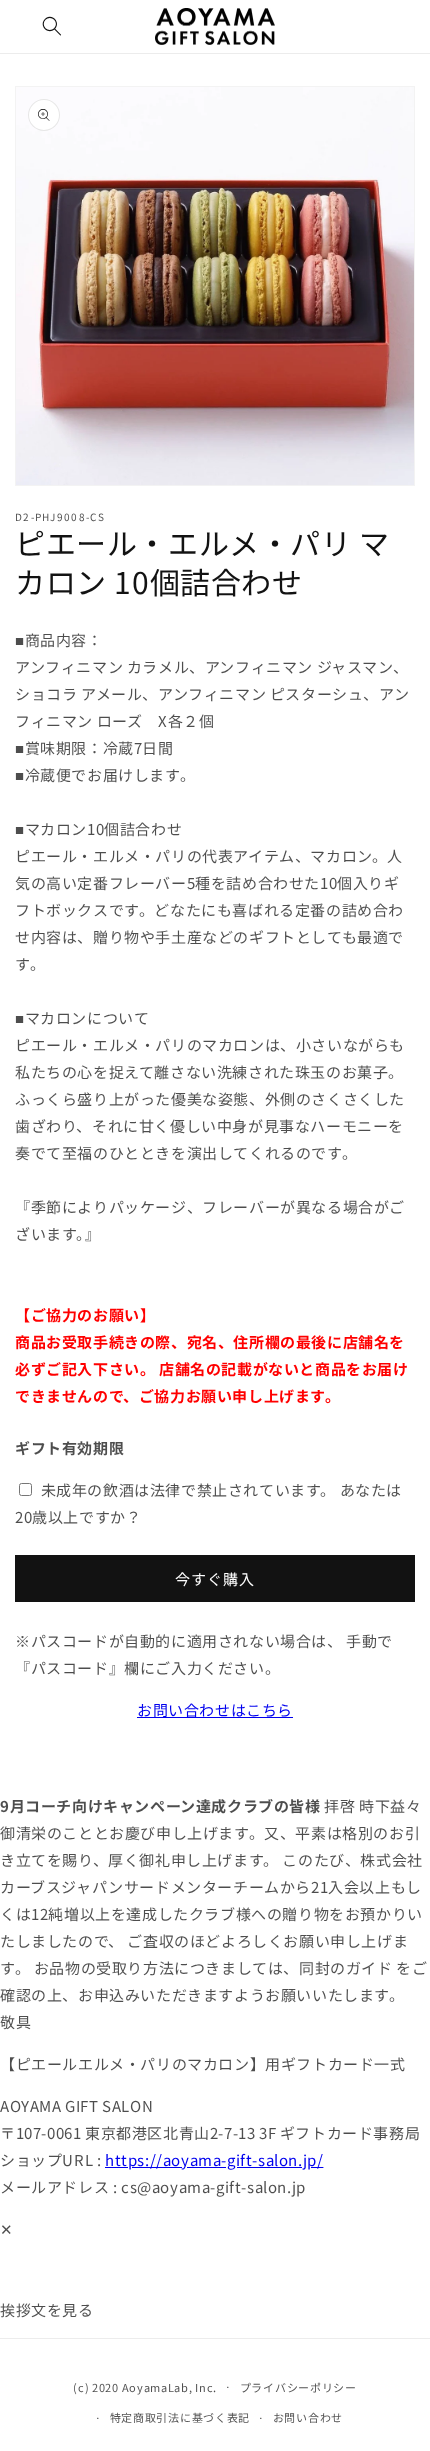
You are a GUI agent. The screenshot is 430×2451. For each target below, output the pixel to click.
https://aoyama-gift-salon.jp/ (214, 2159)
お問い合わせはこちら (215, 1709)
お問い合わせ (308, 2417)
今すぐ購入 (215, 1578)
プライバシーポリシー (298, 2387)
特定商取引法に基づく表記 (180, 2417)
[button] (52, 26)
